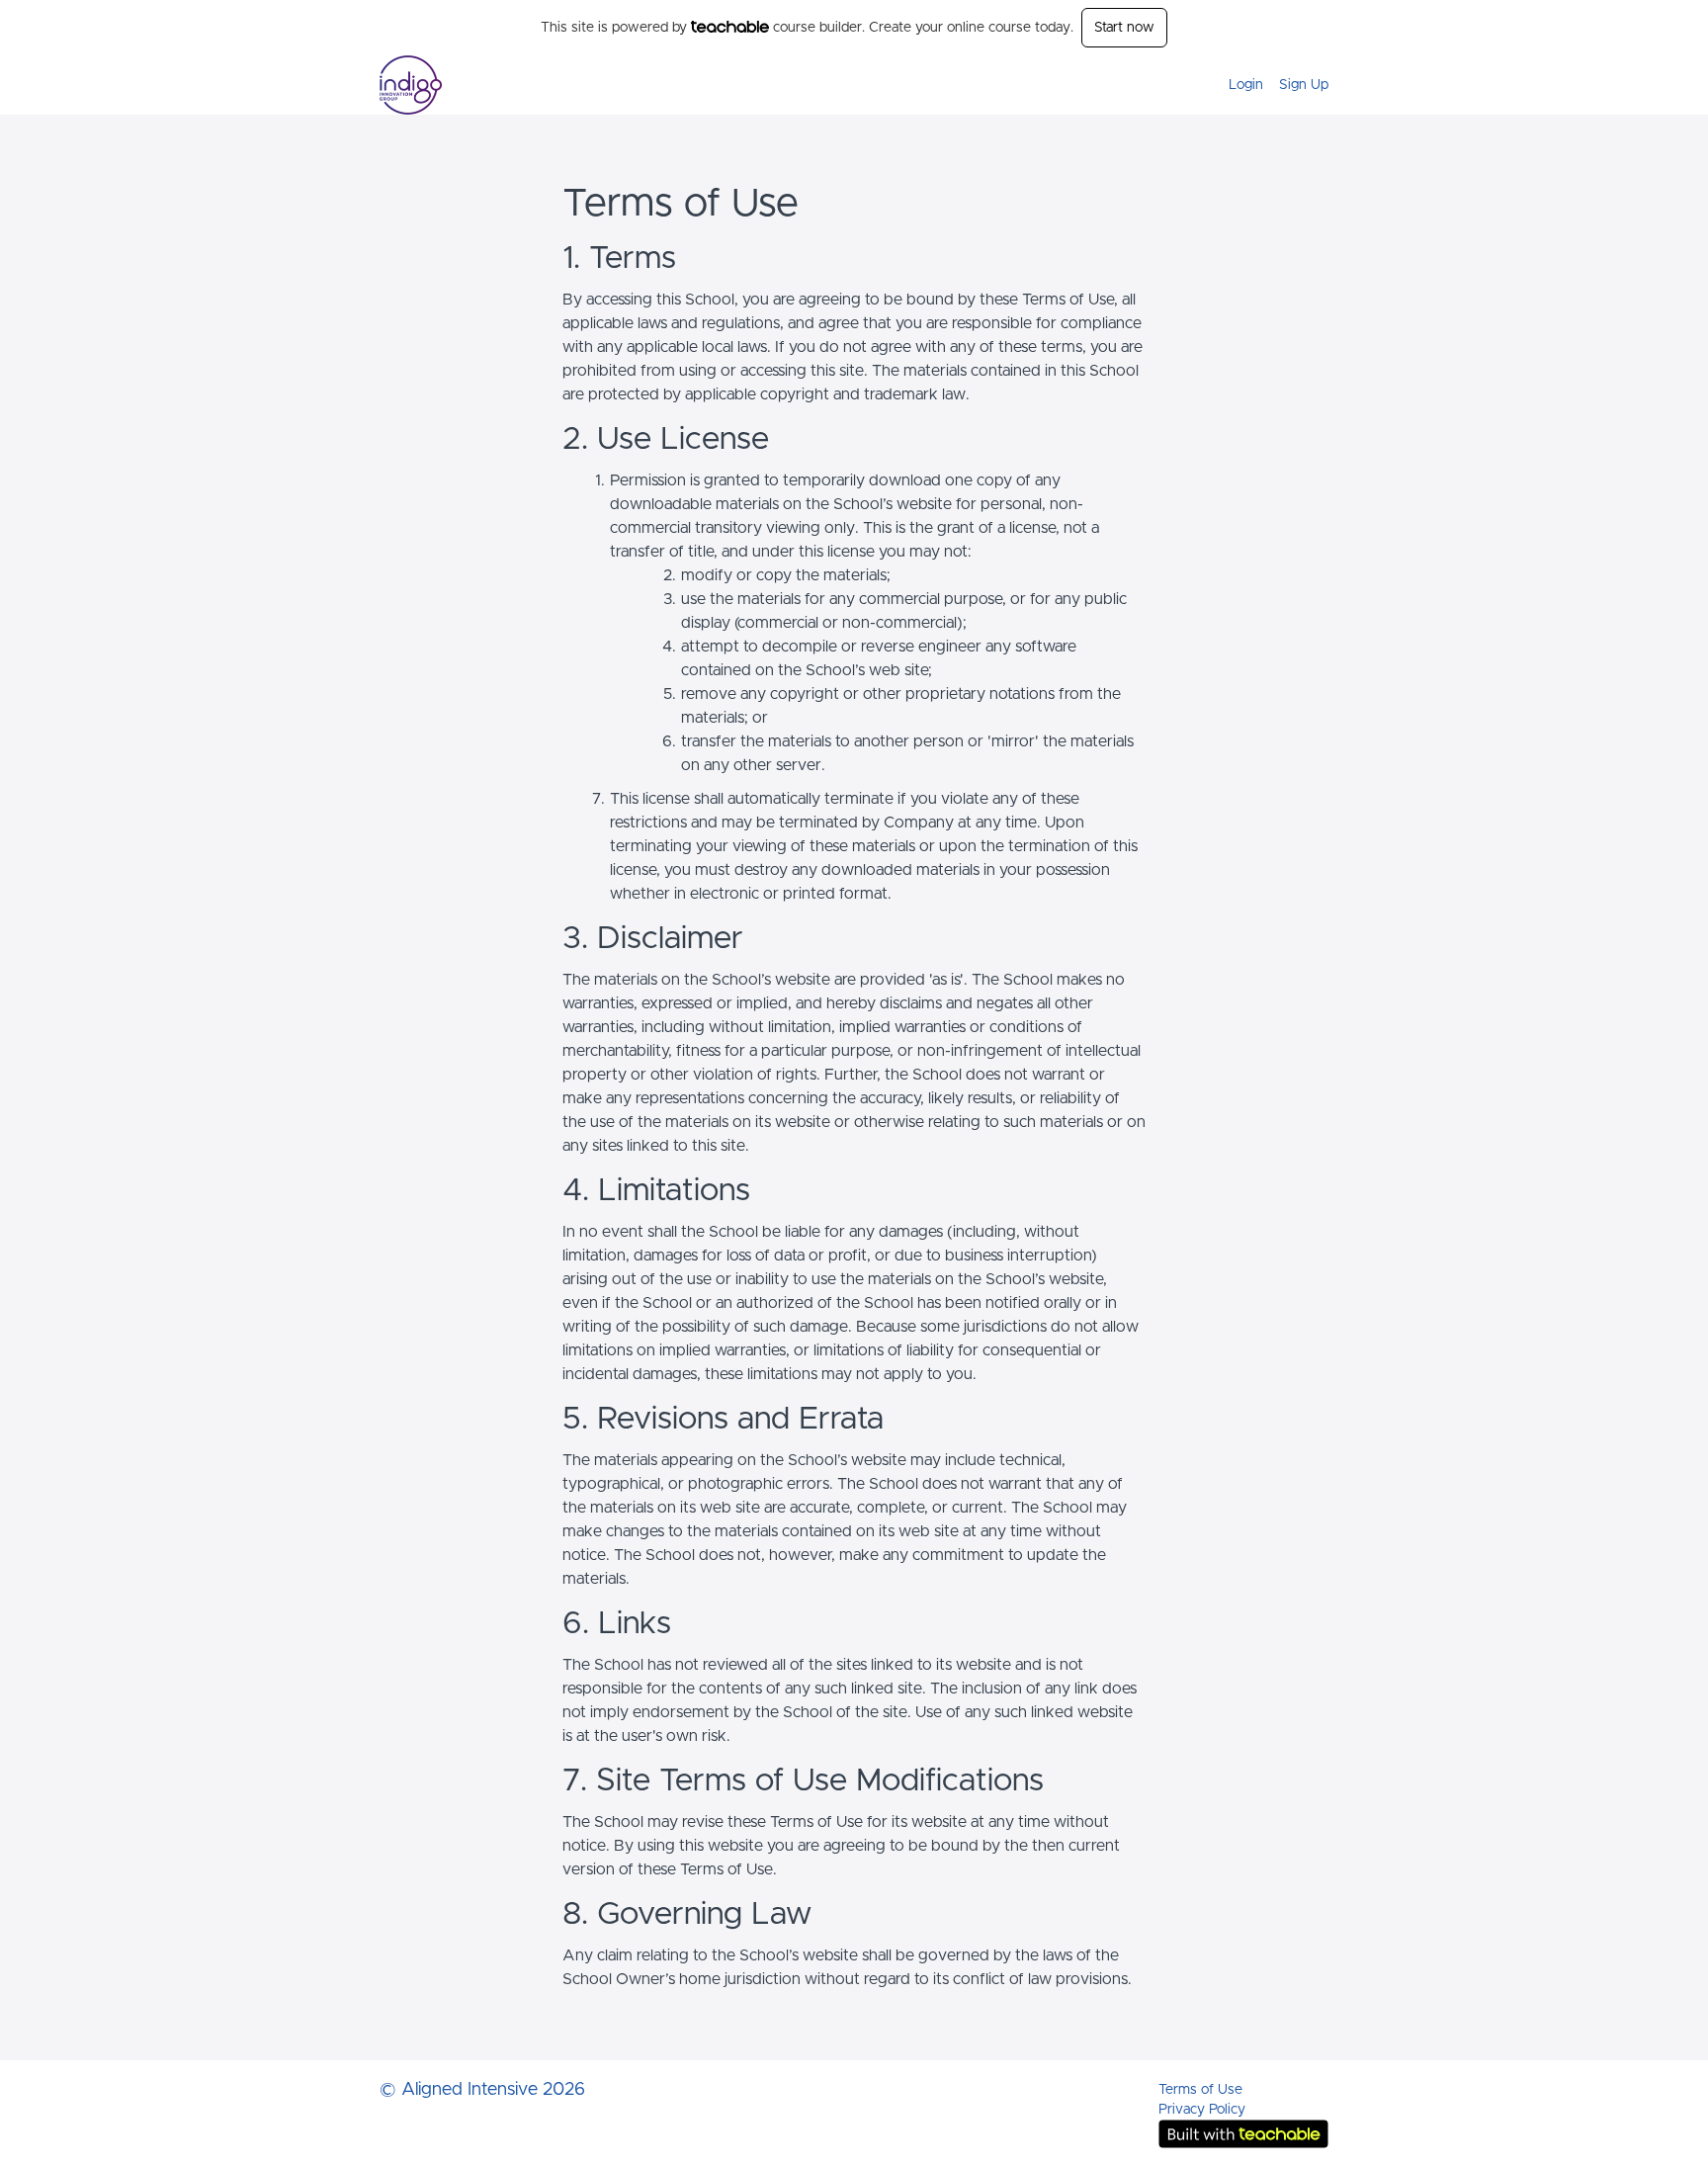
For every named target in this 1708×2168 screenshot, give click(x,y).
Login (1246, 85)
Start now (1124, 28)
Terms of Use (1200, 2090)
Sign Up (1304, 85)
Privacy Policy (1202, 2110)
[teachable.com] (730, 27)
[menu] (1271, 85)
